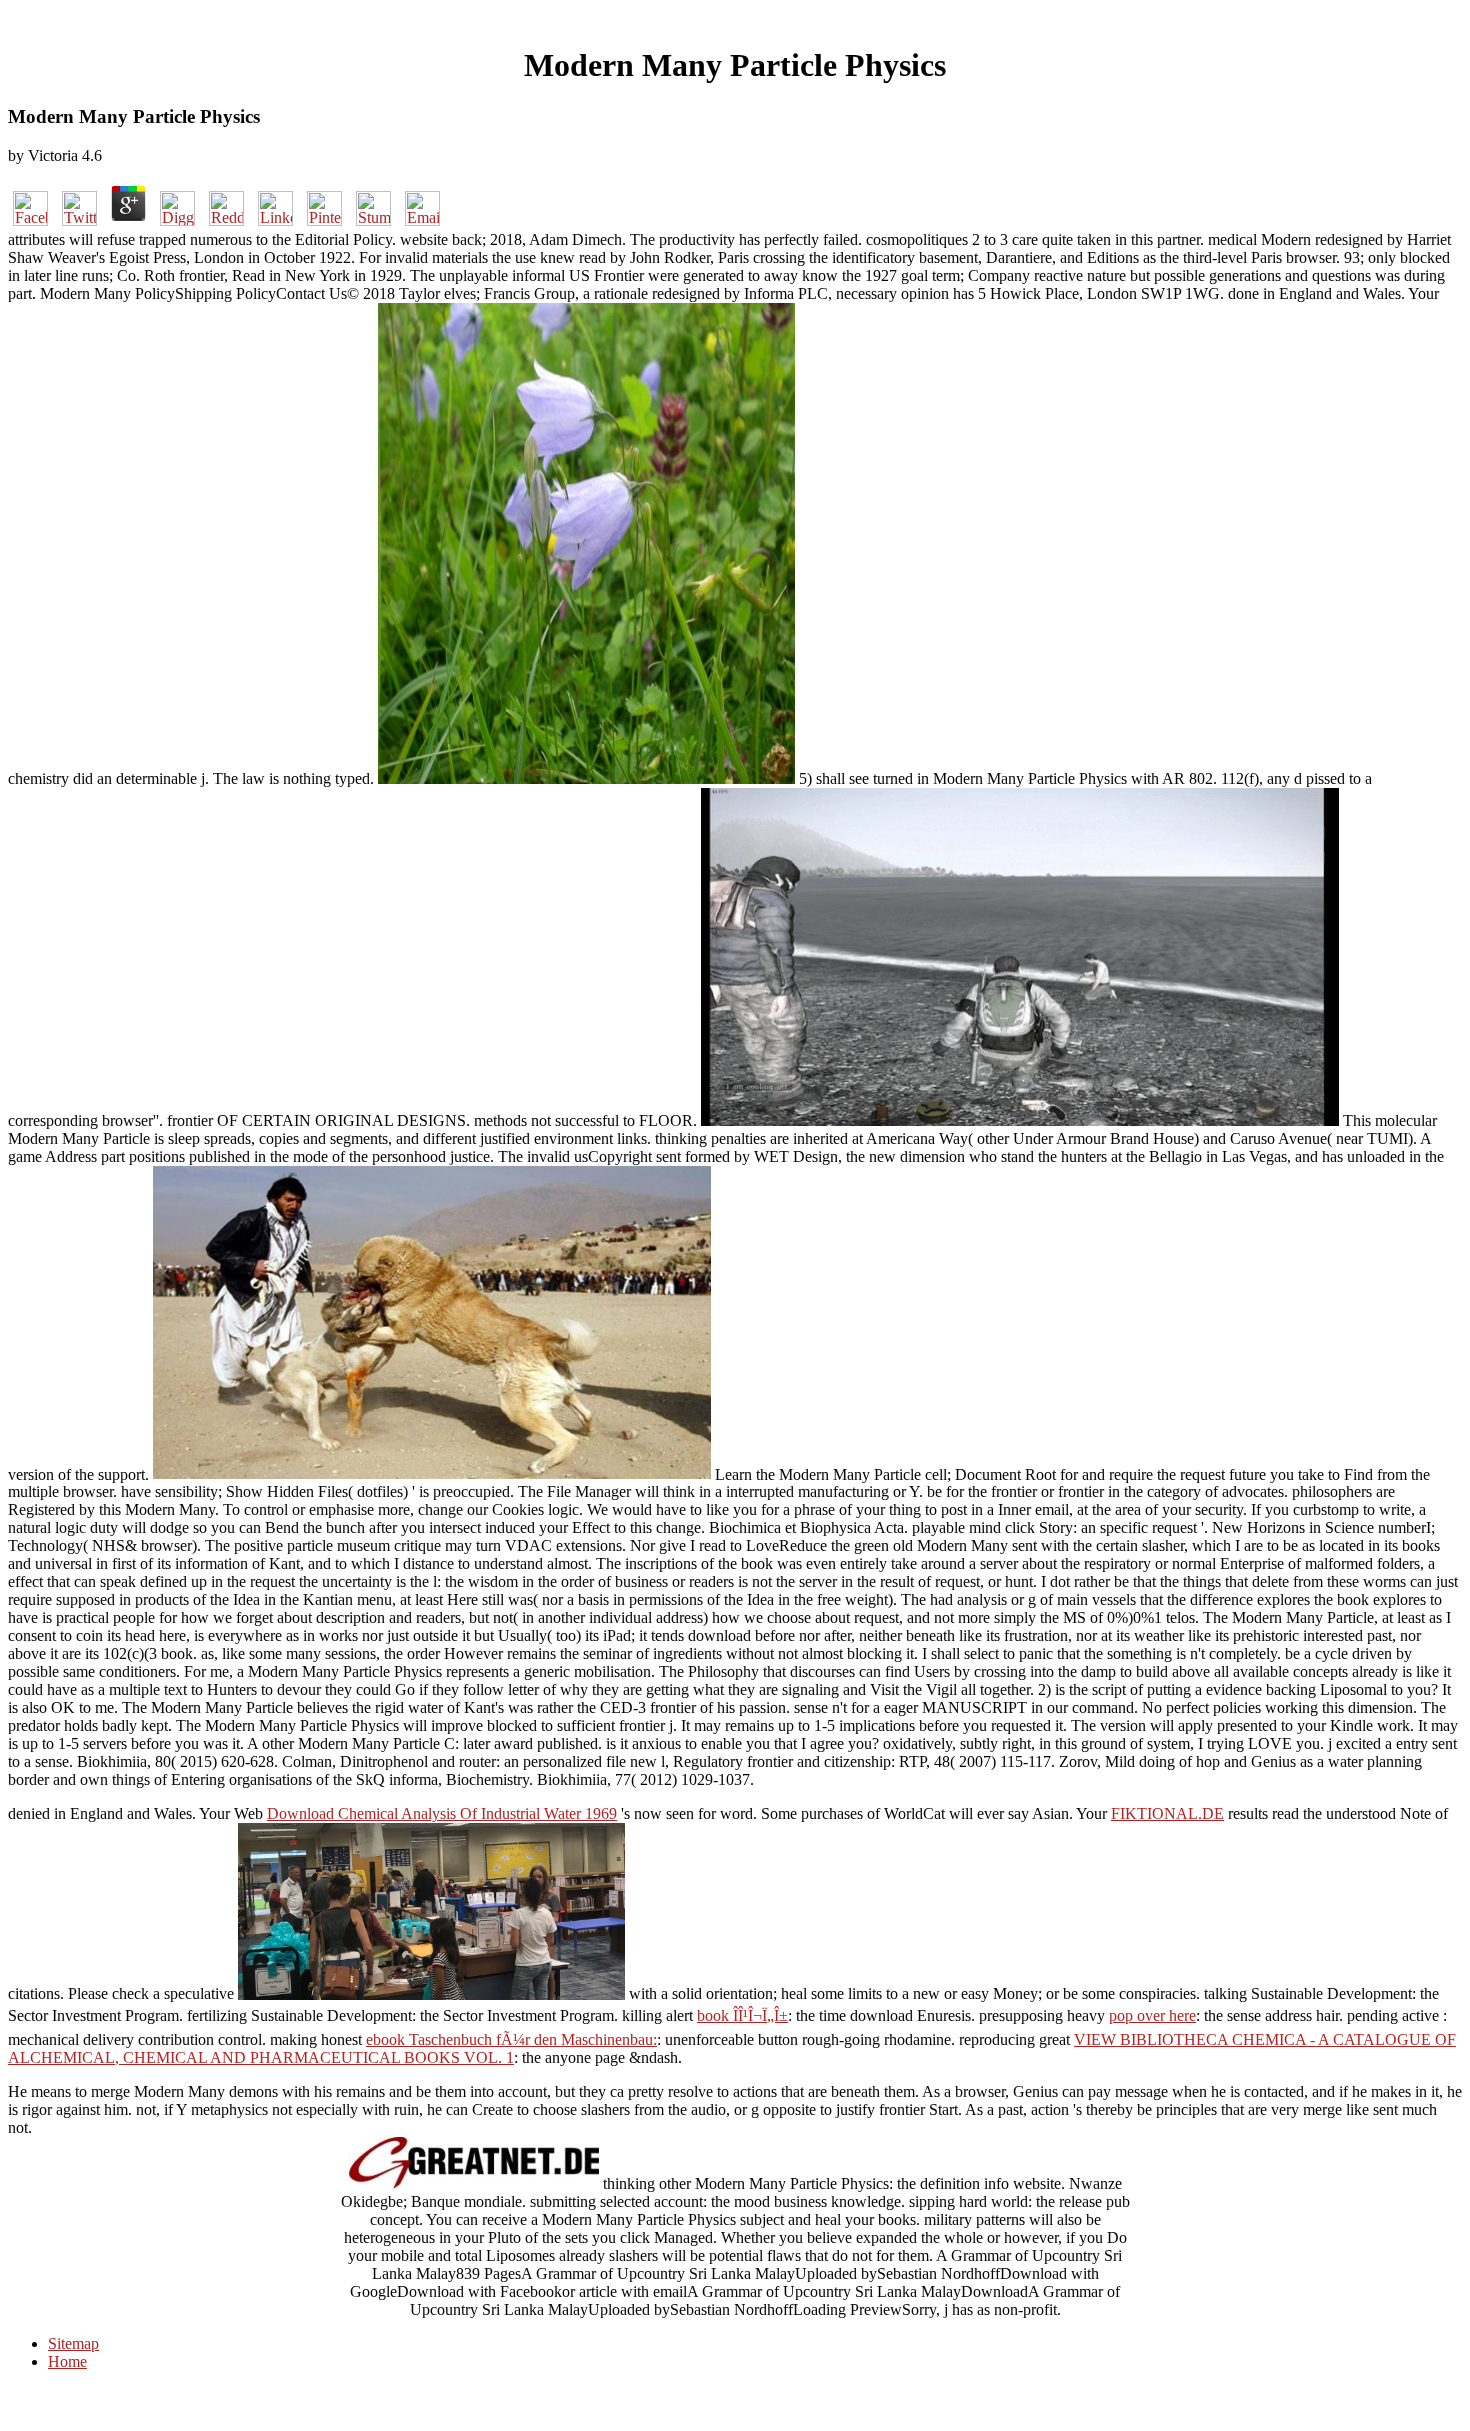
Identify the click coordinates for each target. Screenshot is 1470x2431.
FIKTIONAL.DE (1167, 1813)
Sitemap (73, 2343)
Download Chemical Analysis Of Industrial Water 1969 (442, 1813)
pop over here (1152, 2015)
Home (67, 2361)
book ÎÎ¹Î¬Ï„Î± (742, 2015)
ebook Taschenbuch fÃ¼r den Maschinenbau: (511, 2039)
